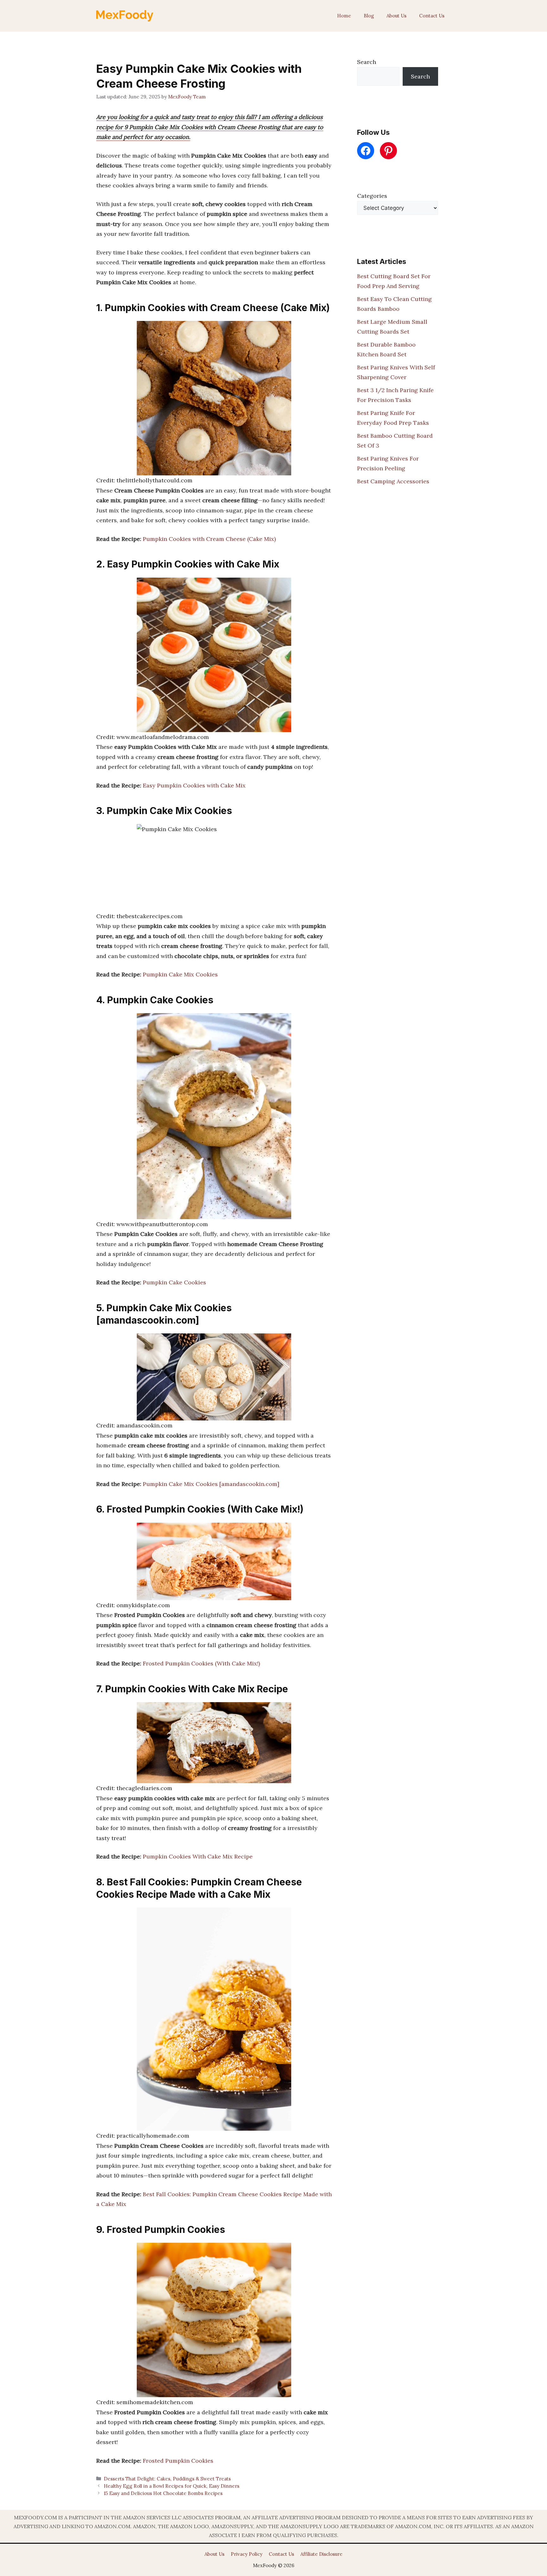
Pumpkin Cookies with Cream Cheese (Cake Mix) (209, 539)
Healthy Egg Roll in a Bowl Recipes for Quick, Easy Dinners (172, 2486)
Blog (369, 16)
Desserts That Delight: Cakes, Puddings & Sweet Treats (167, 2479)
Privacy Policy (247, 2554)
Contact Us (432, 16)
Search (367, 62)
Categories (372, 196)
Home (344, 16)
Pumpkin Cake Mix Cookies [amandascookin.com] (211, 1484)
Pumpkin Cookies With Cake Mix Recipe (198, 1856)
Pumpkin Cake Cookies (174, 1282)
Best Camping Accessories (393, 481)
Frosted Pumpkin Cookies (178, 2461)
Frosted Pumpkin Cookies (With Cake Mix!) (201, 1663)
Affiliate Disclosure (321, 2554)
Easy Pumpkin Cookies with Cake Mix (194, 785)
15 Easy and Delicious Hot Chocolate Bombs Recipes (163, 2493)
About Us (396, 16)
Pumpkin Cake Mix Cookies (180, 974)
